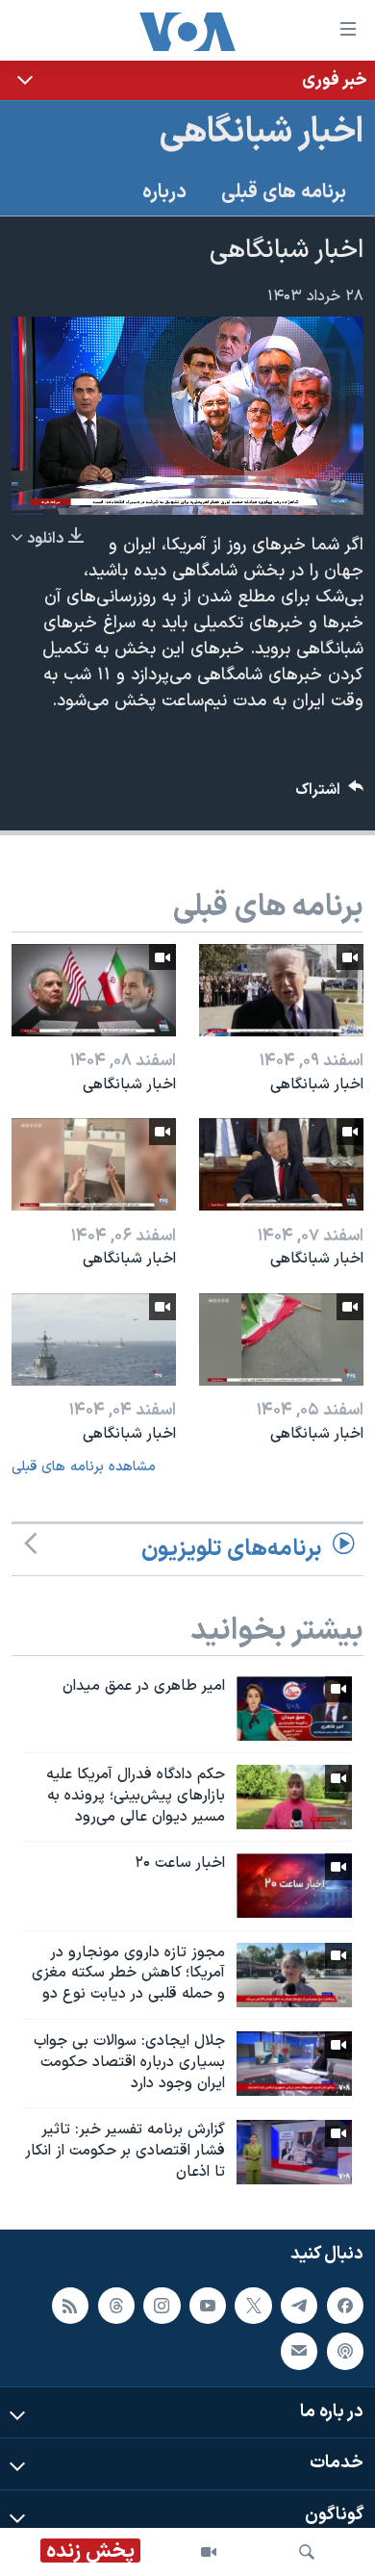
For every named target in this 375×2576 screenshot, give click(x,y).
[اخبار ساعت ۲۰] (294, 1886)
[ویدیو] (209, 2552)
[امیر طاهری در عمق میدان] (294, 1709)
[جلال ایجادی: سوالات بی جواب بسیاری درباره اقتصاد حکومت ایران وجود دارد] (294, 2064)
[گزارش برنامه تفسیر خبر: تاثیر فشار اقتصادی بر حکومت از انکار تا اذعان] (294, 2152)
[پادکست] (345, 2351)
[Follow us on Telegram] (299, 2305)
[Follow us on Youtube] (208, 2305)
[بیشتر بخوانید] (187, 80)
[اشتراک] (299, 2351)
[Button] (330, 794)
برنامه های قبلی (284, 192)
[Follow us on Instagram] (162, 2305)
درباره (164, 192)
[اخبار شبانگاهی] (281, 990)
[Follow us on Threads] (116, 2305)
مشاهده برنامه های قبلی (84, 1467)
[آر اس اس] (70, 2305)
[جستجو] (307, 2552)
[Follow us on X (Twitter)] (253, 2305)
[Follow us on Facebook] (345, 2305)
